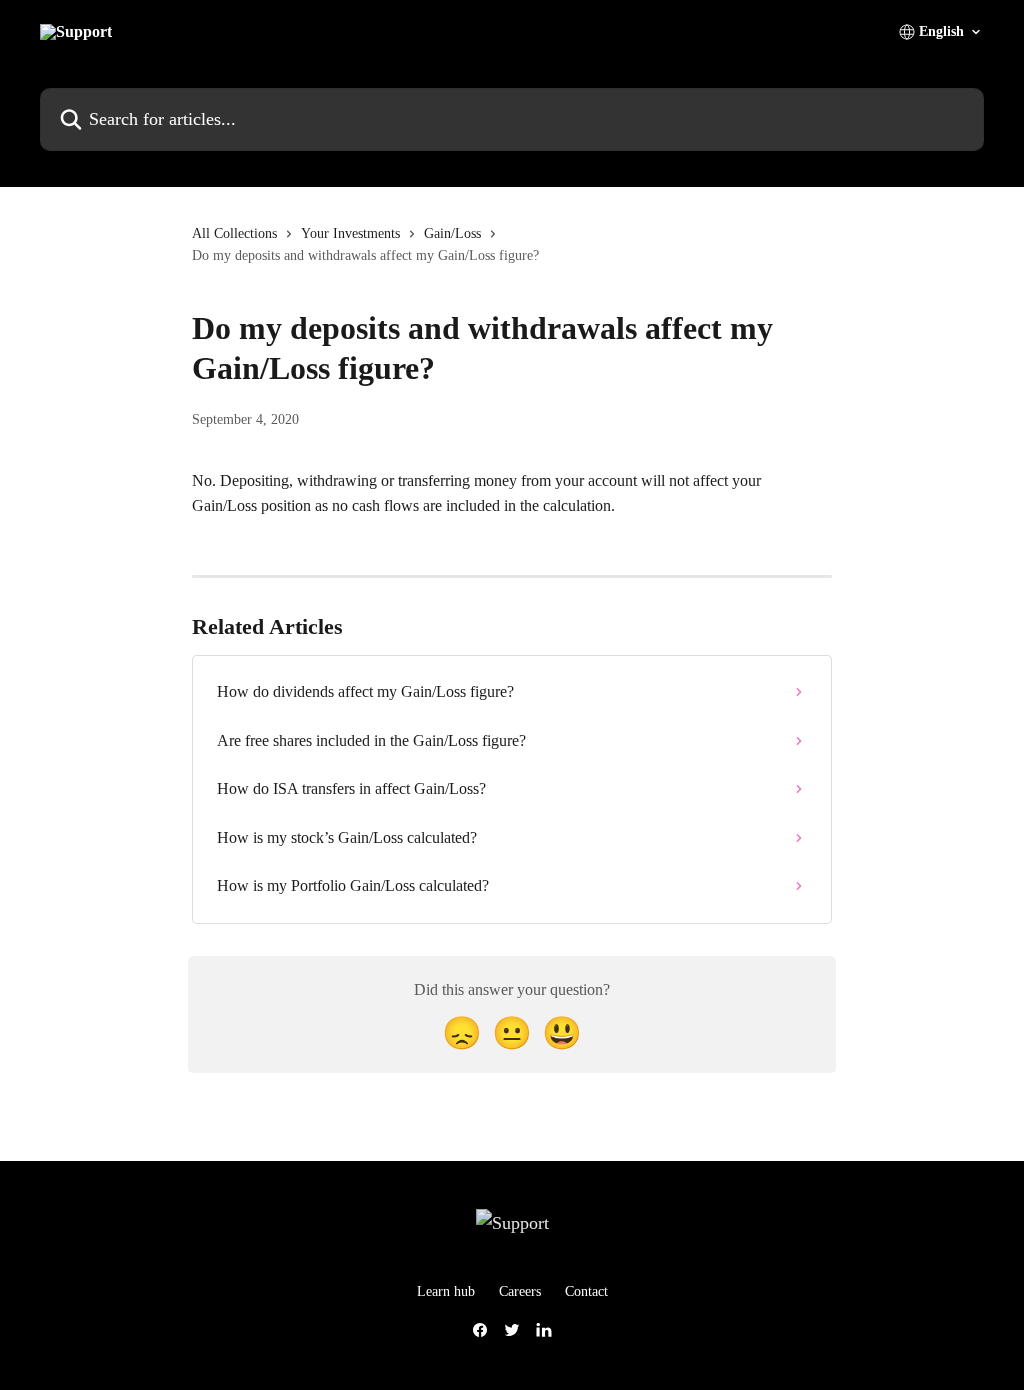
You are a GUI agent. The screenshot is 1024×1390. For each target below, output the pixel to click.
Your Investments (350, 233)
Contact (586, 1291)
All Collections (234, 233)
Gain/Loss (452, 233)
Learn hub (446, 1291)
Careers (520, 1291)
